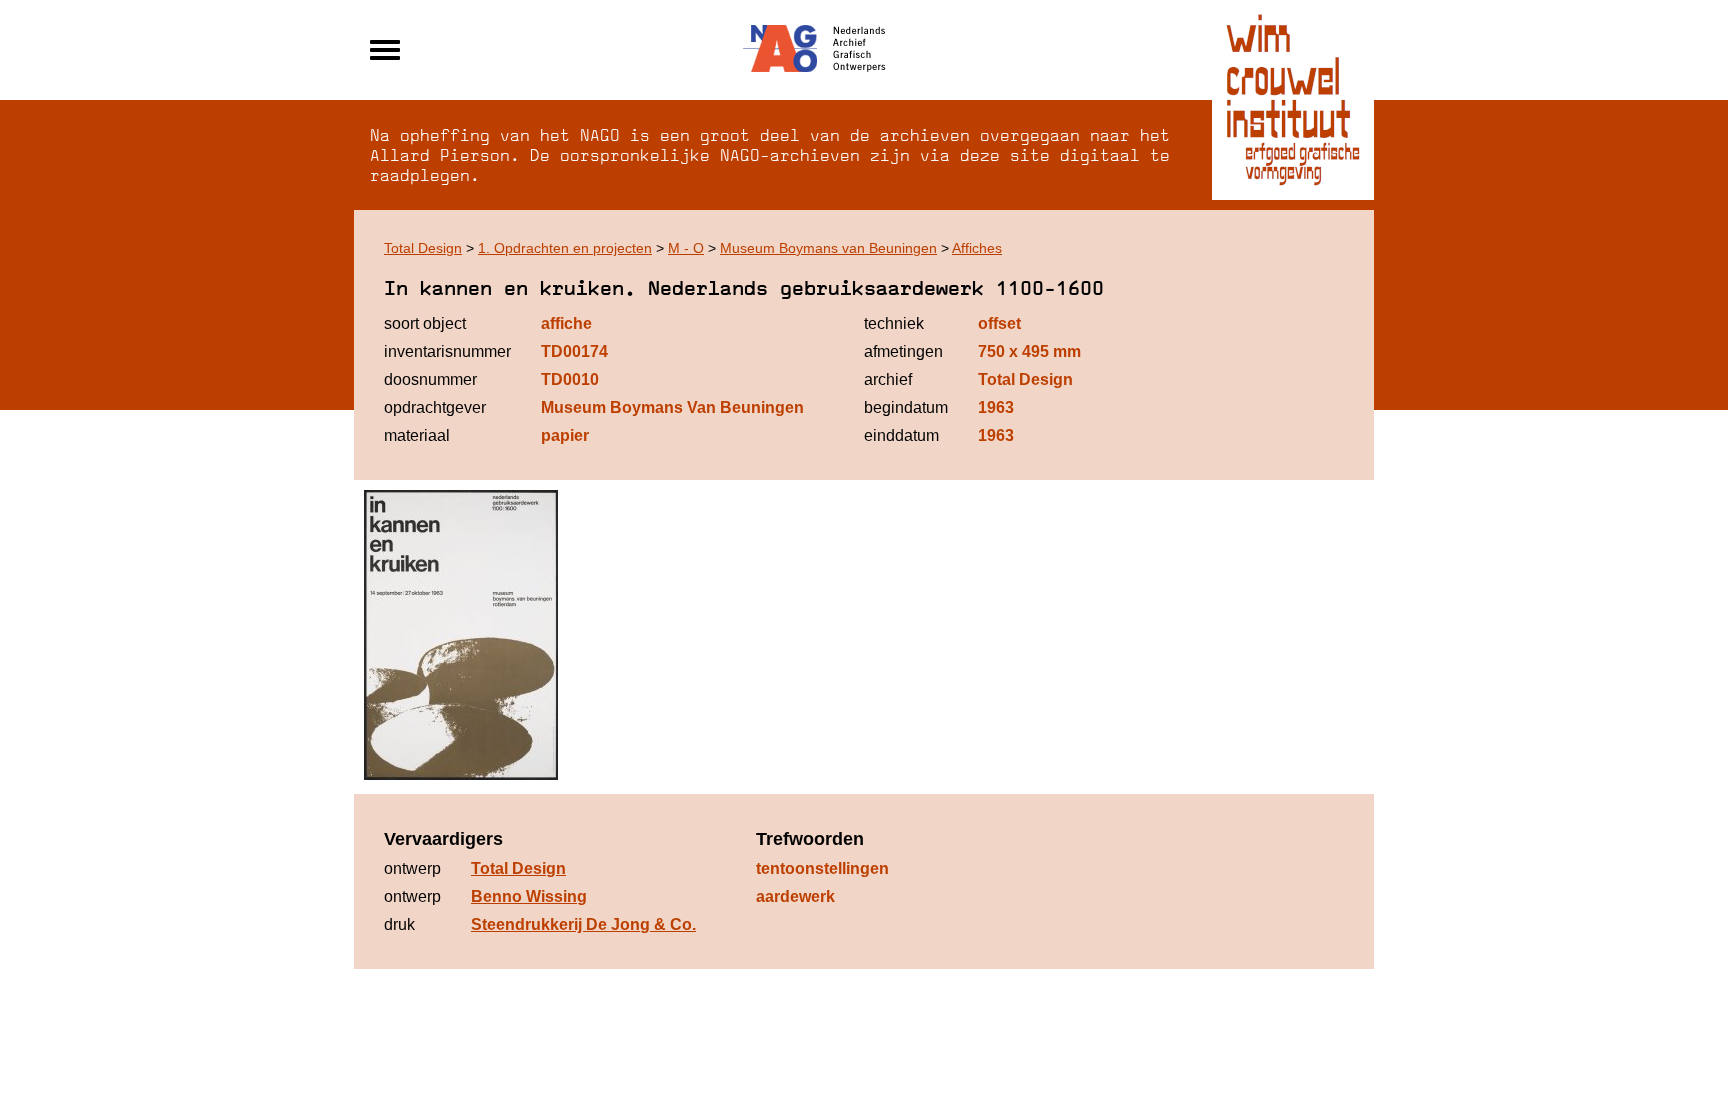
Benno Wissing (529, 896)
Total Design (423, 248)
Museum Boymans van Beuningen (828, 248)
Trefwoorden (810, 839)
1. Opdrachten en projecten (565, 248)
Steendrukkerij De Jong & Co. (583, 924)
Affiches (977, 248)
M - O (686, 248)
